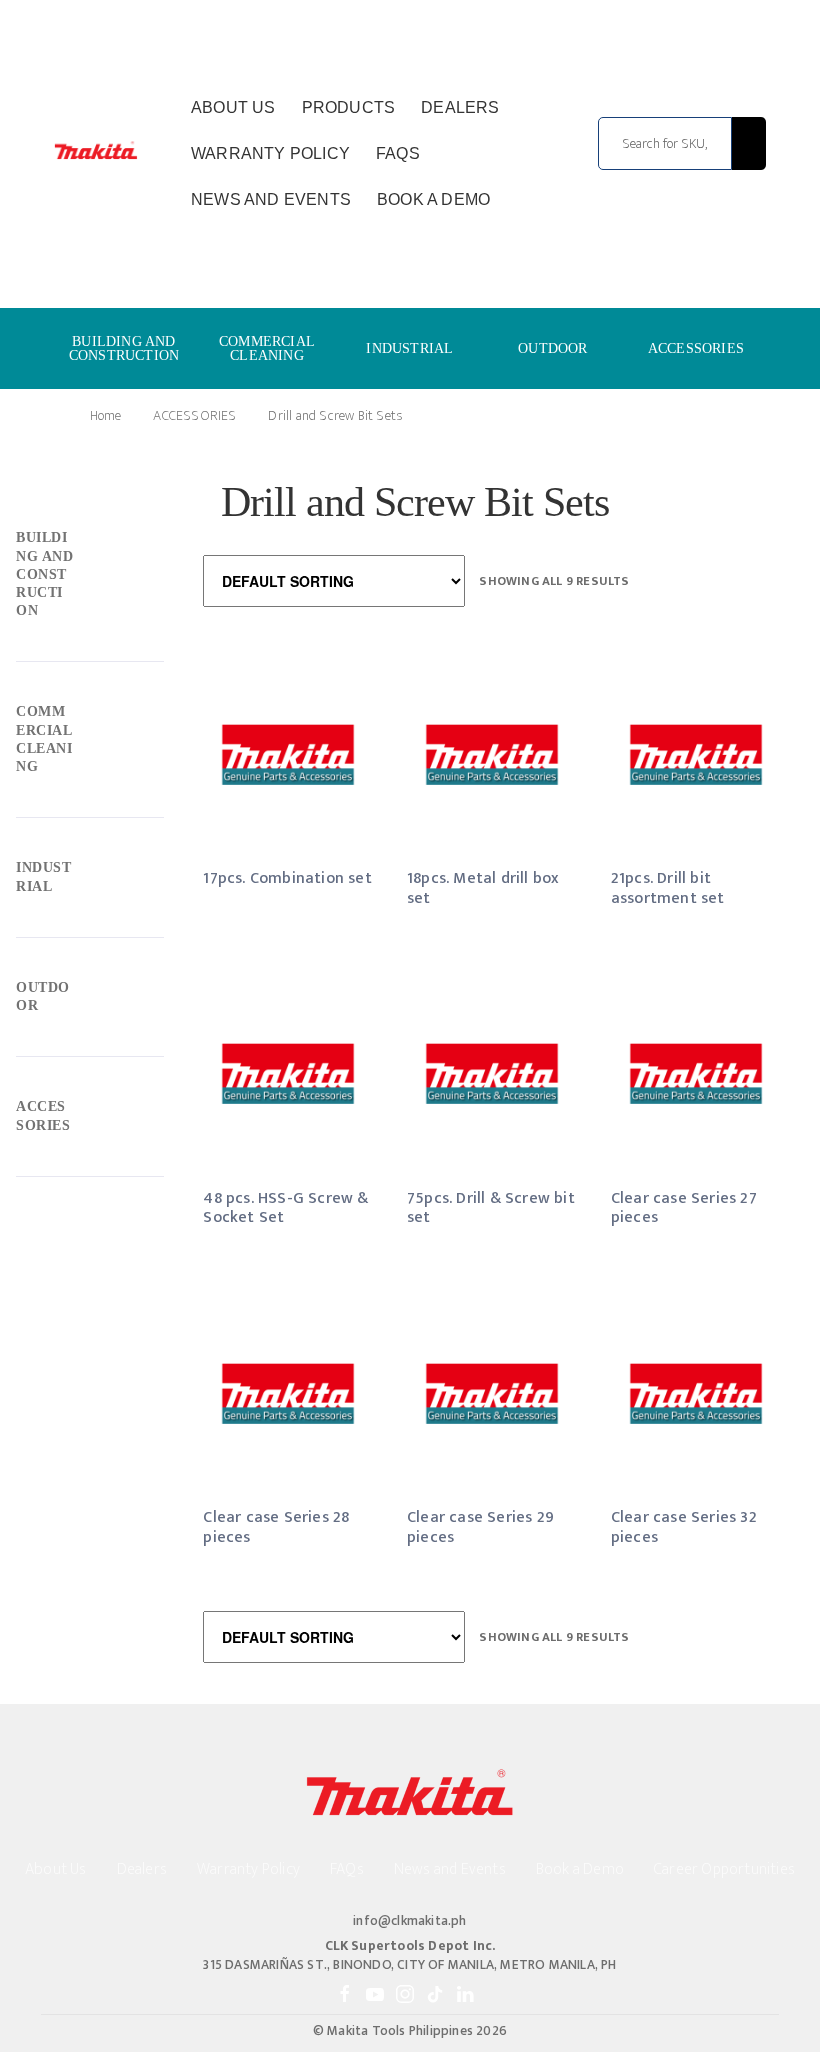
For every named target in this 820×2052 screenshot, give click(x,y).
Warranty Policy (270, 153)
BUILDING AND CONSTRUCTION (124, 348)
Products (349, 107)
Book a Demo (433, 199)
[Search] (748, 143)
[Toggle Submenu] (90, 579)
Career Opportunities (724, 1869)
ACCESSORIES (696, 348)
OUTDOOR (552, 348)
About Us (233, 107)
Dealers (460, 107)
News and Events (271, 199)
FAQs (398, 153)
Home (105, 415)
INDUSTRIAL (409, 348)
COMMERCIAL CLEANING (267, 348)
